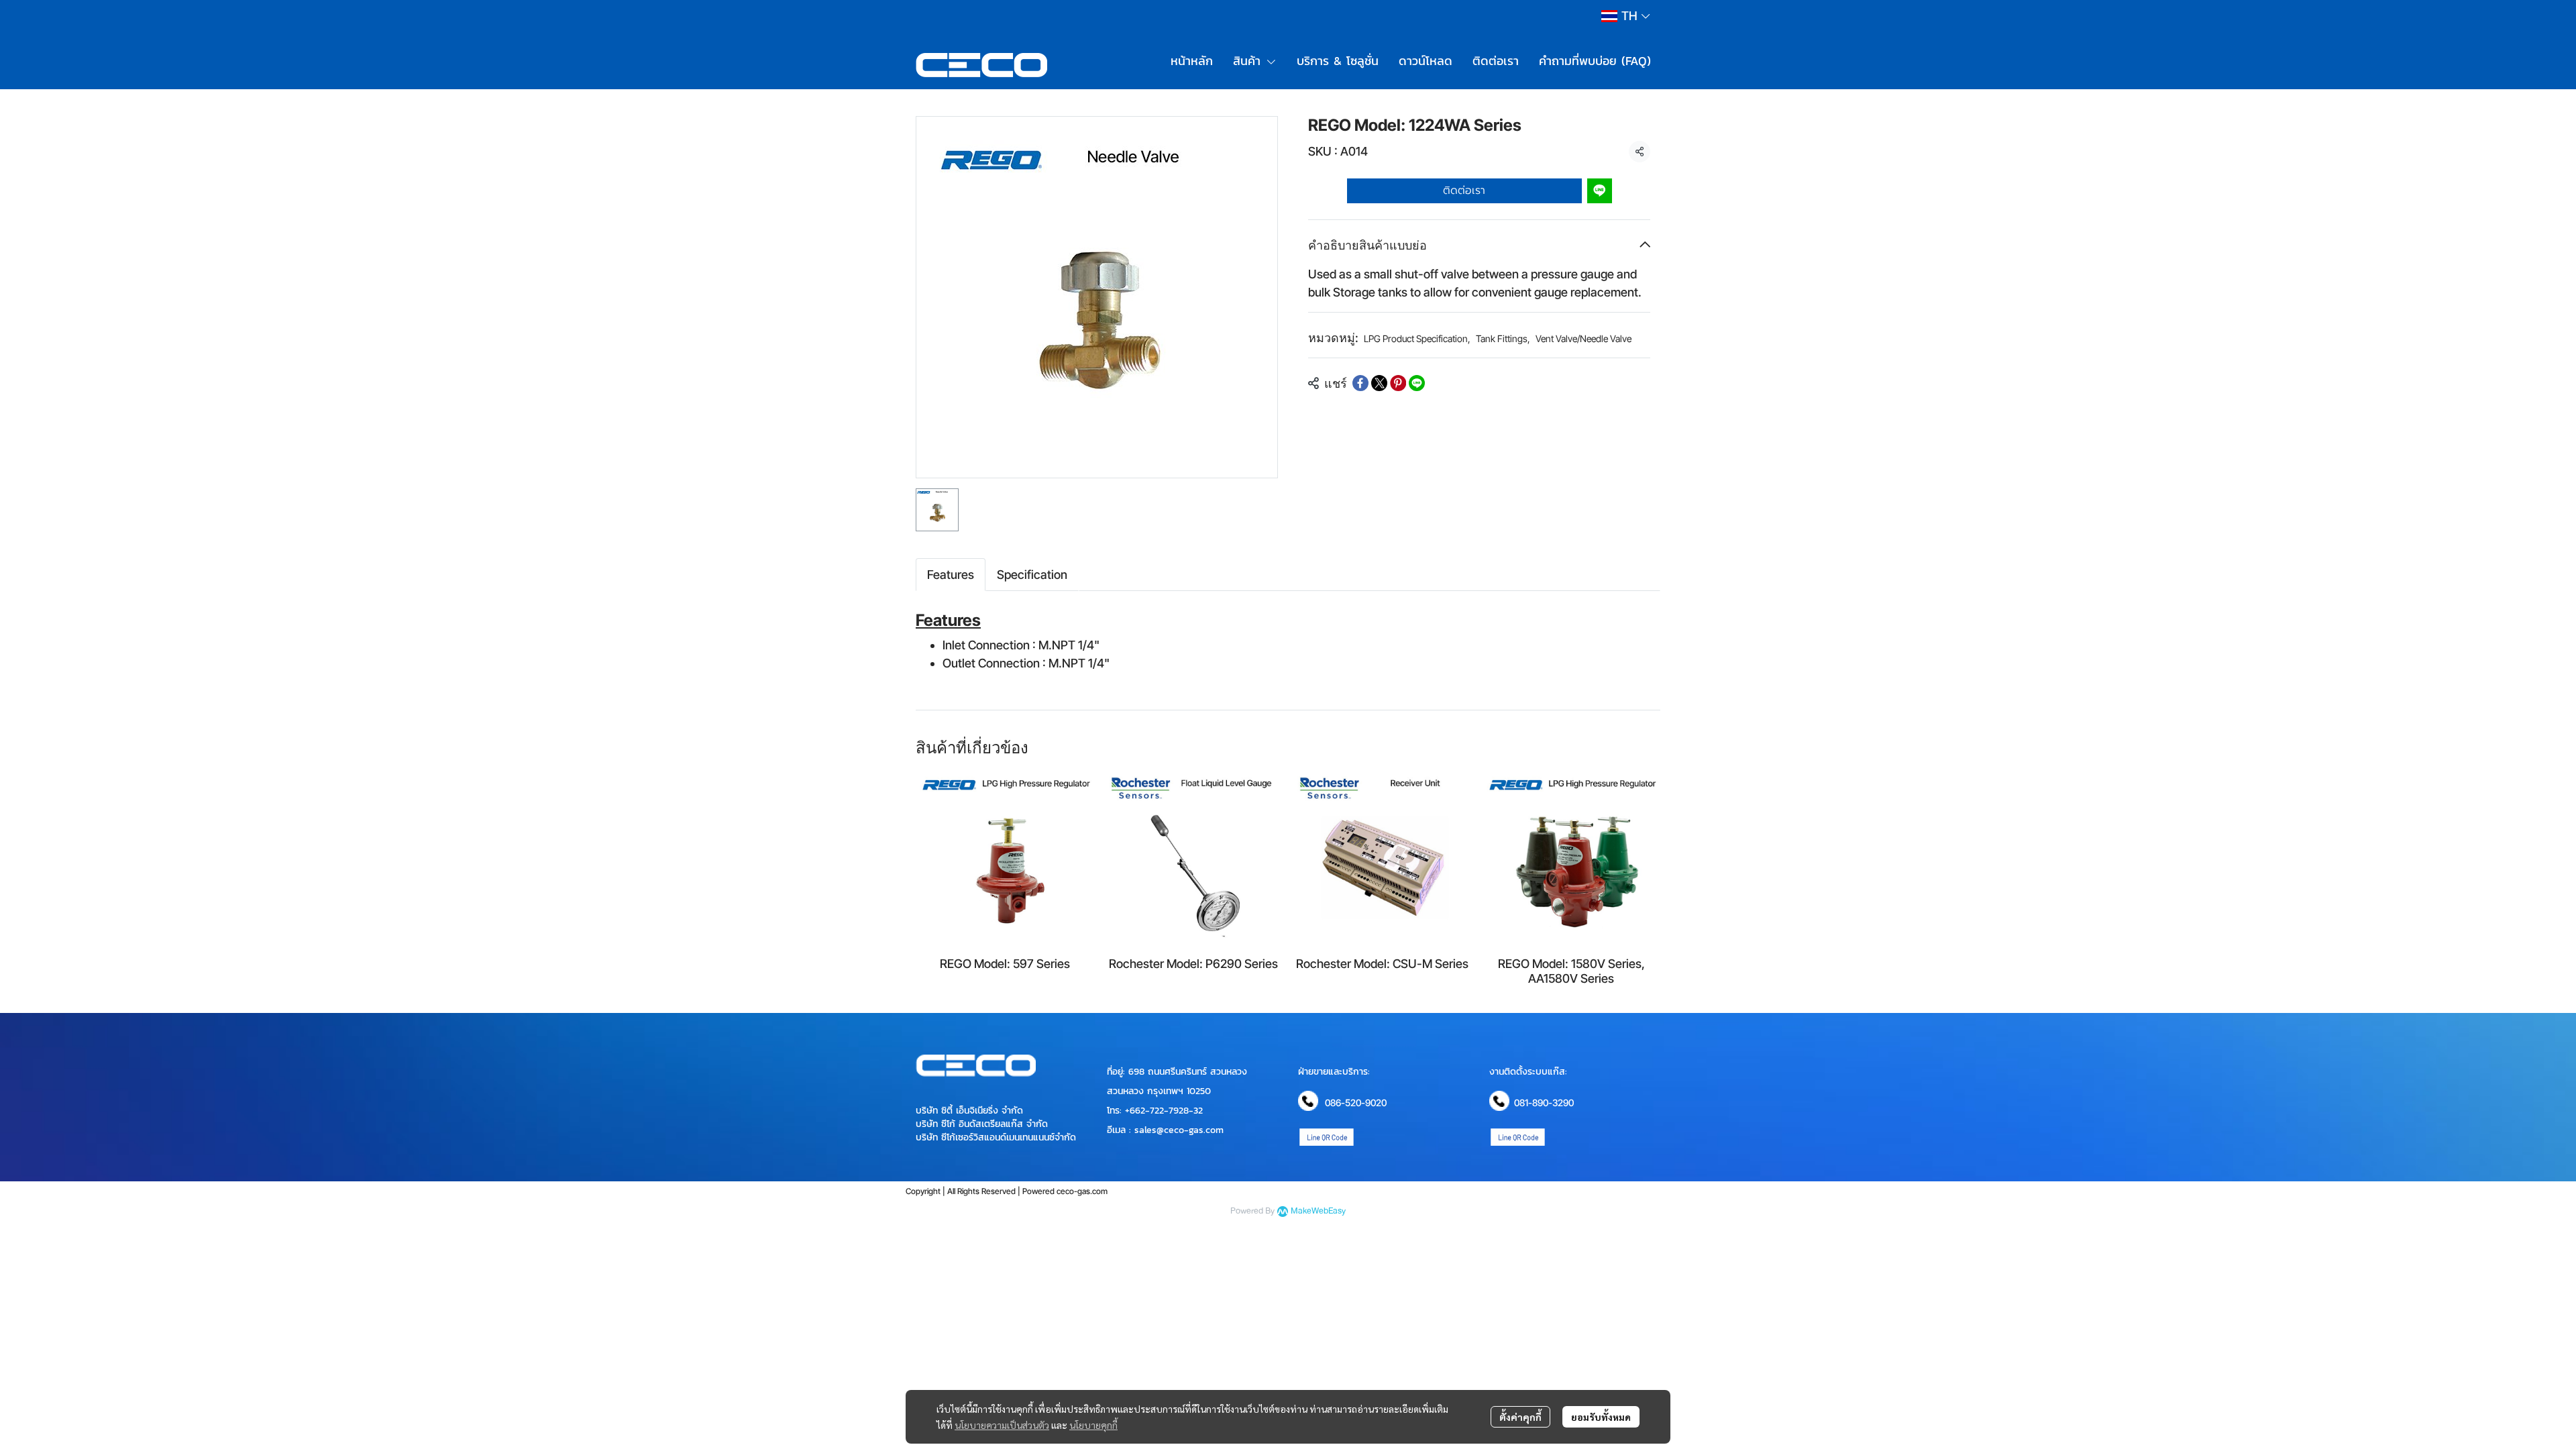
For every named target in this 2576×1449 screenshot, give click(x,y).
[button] (1625, 16)
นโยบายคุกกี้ (1093, 1425)
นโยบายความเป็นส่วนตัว (1002, 1425)
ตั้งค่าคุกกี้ (1520, 1417)
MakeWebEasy (1318, 1211)
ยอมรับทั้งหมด (1601, 1417)
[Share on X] (1379, 383)
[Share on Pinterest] (1398, 383)
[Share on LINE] (1417, 383)
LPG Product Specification (1417, 338)
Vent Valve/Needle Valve (1584, 338)
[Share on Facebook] (1360, 383)
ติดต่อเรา (1464, 191)
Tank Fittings (1503, 338)
